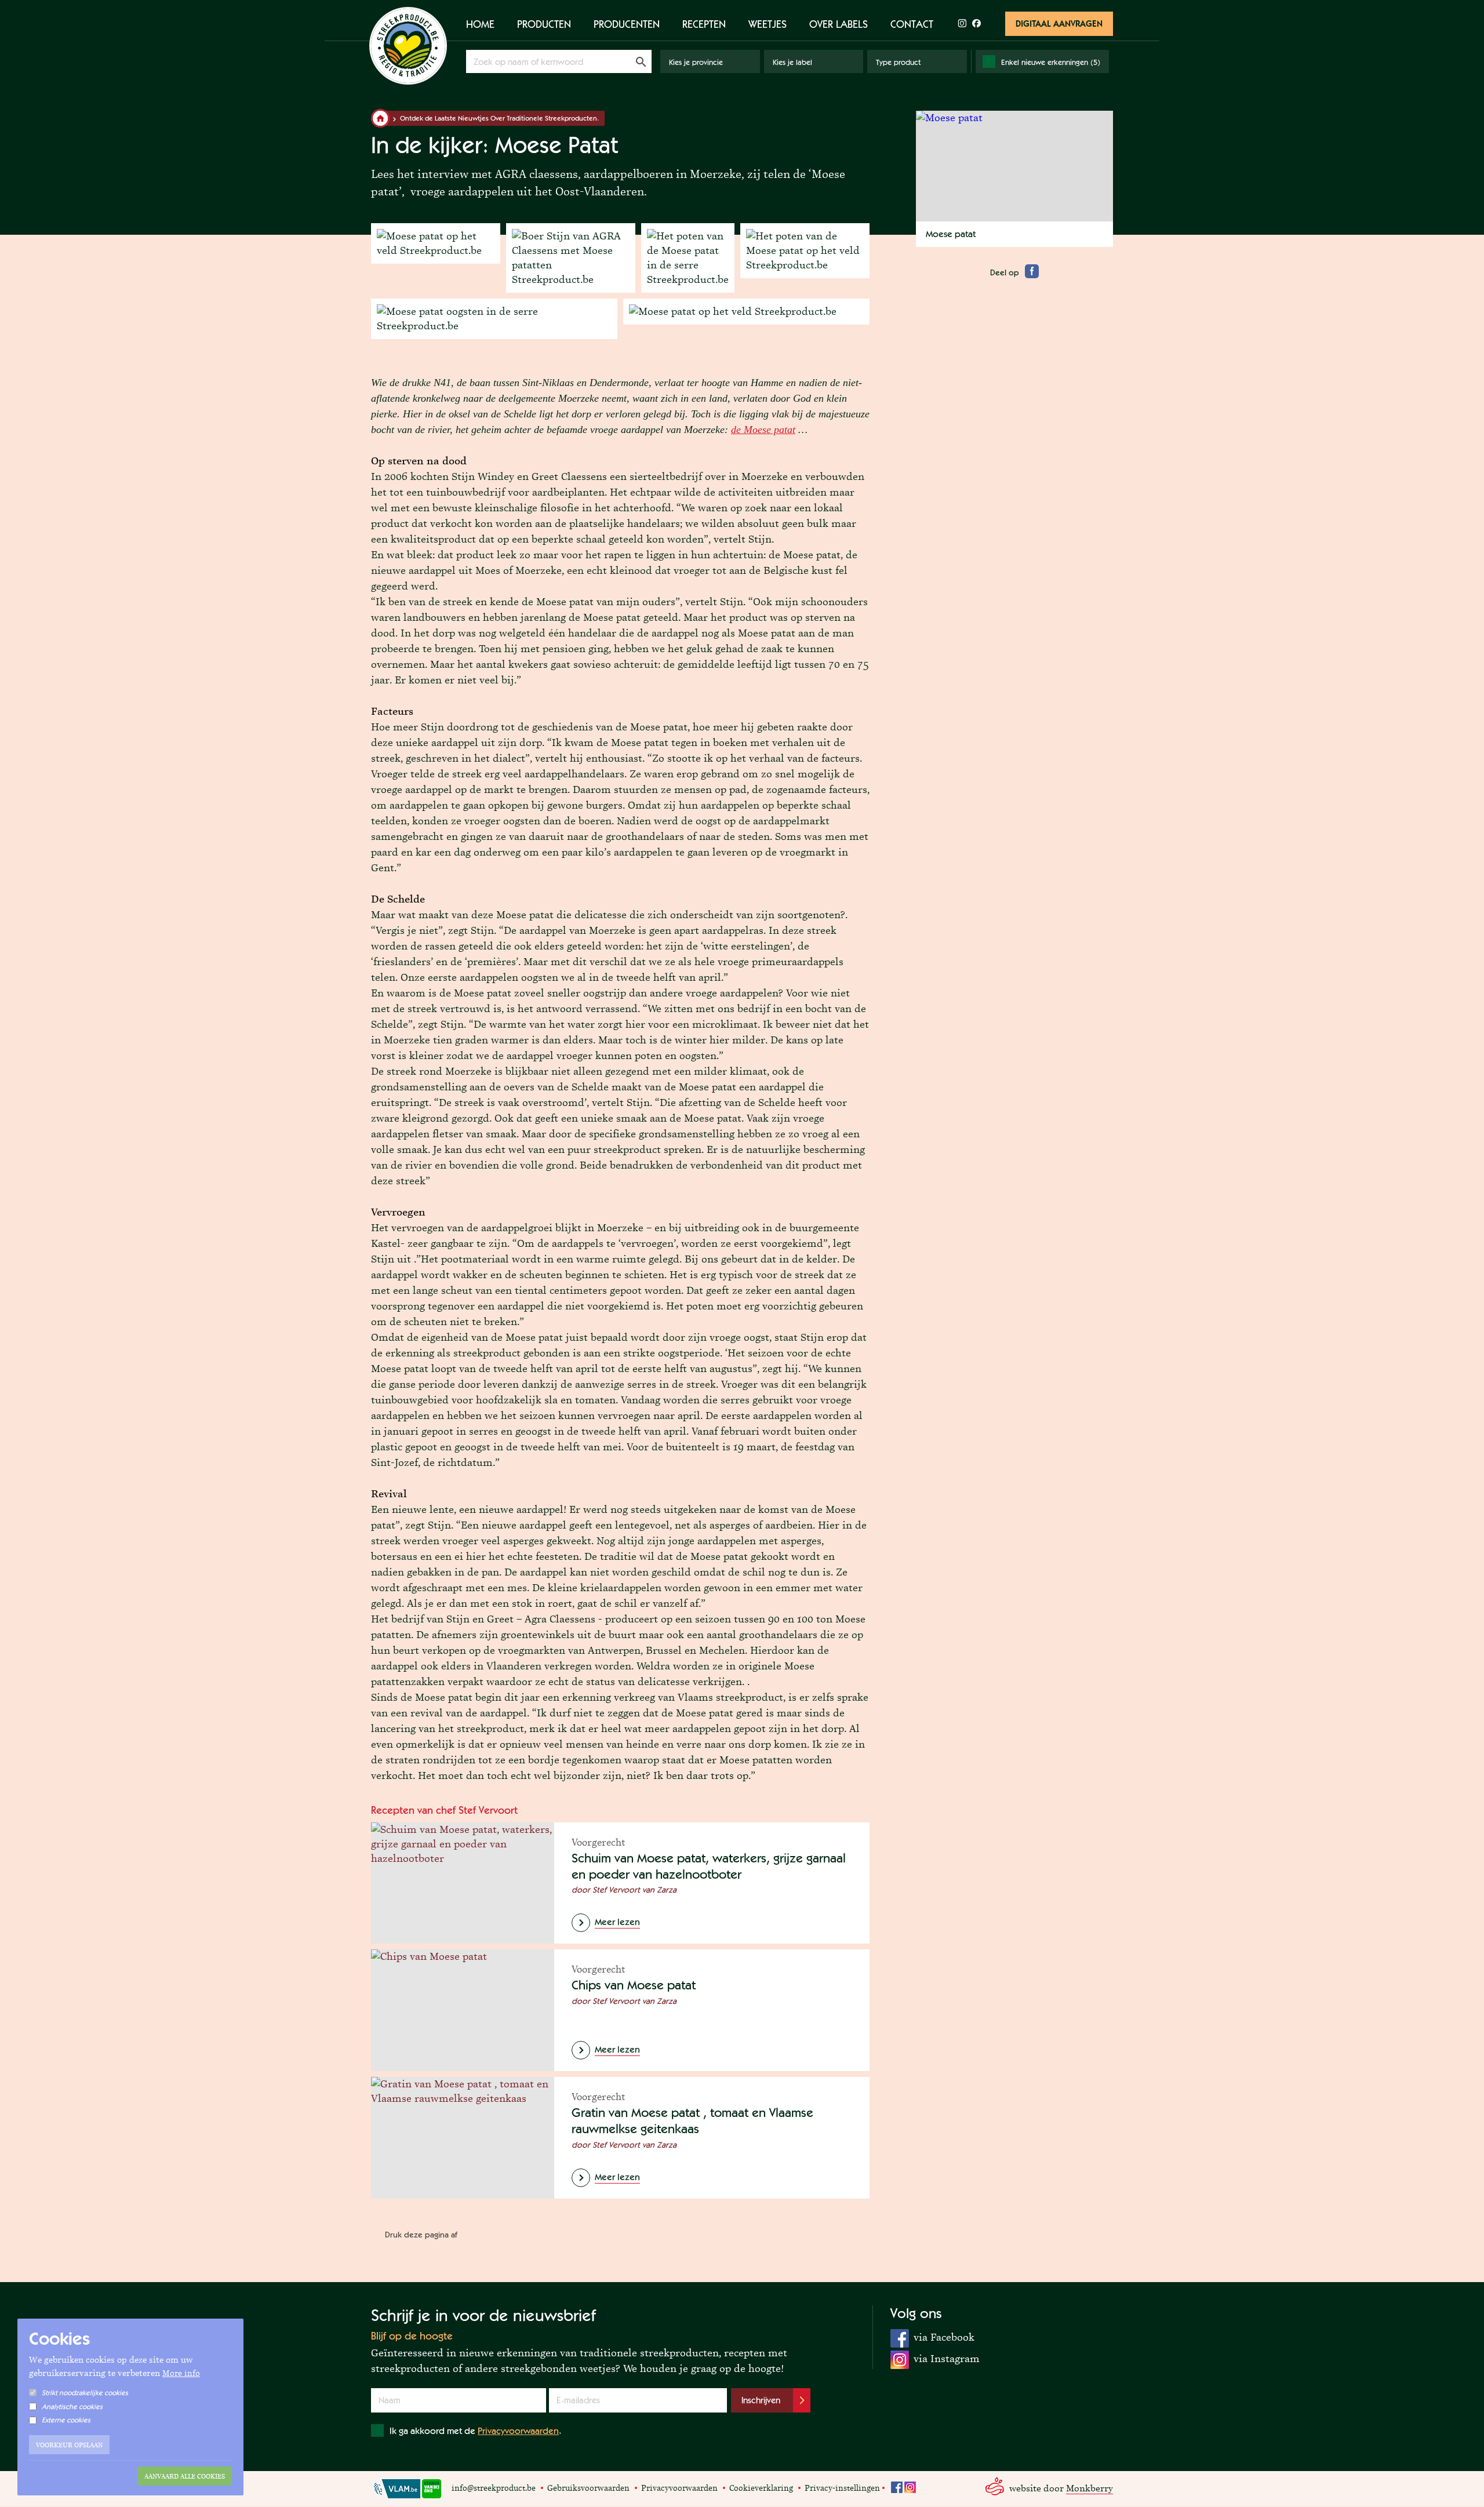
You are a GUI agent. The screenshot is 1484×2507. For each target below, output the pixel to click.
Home (480, 24)
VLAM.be (396, 2489)
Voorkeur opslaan (69, 2445)
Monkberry (1090, 2488)
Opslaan (641, 61)
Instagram (910, 2487)
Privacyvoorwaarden (518, 2431)
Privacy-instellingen (842, 2488)
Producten (544, 24)
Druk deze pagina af (421, 2235)
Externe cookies (66, 2420)
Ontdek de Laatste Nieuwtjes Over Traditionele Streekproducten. (499, 118)
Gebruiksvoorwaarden (588, 2488)
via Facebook (932, 2337)
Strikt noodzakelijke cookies (85, 2393)
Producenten (627, 24)
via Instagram (935, 2358)
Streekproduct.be (408, 46)
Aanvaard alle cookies (185, 2476)
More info (181, 2373)
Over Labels (839, 24)
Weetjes (768, 24)
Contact (912, 24)
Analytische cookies (72, 2406)
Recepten (704, 24)
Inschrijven (761, 2400)
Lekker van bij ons (432, 2489)
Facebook (897, 2487)
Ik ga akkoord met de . (475, 2431)
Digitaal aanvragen (1059, 23)
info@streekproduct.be (494, 2488)
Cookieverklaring (761, 2488)
